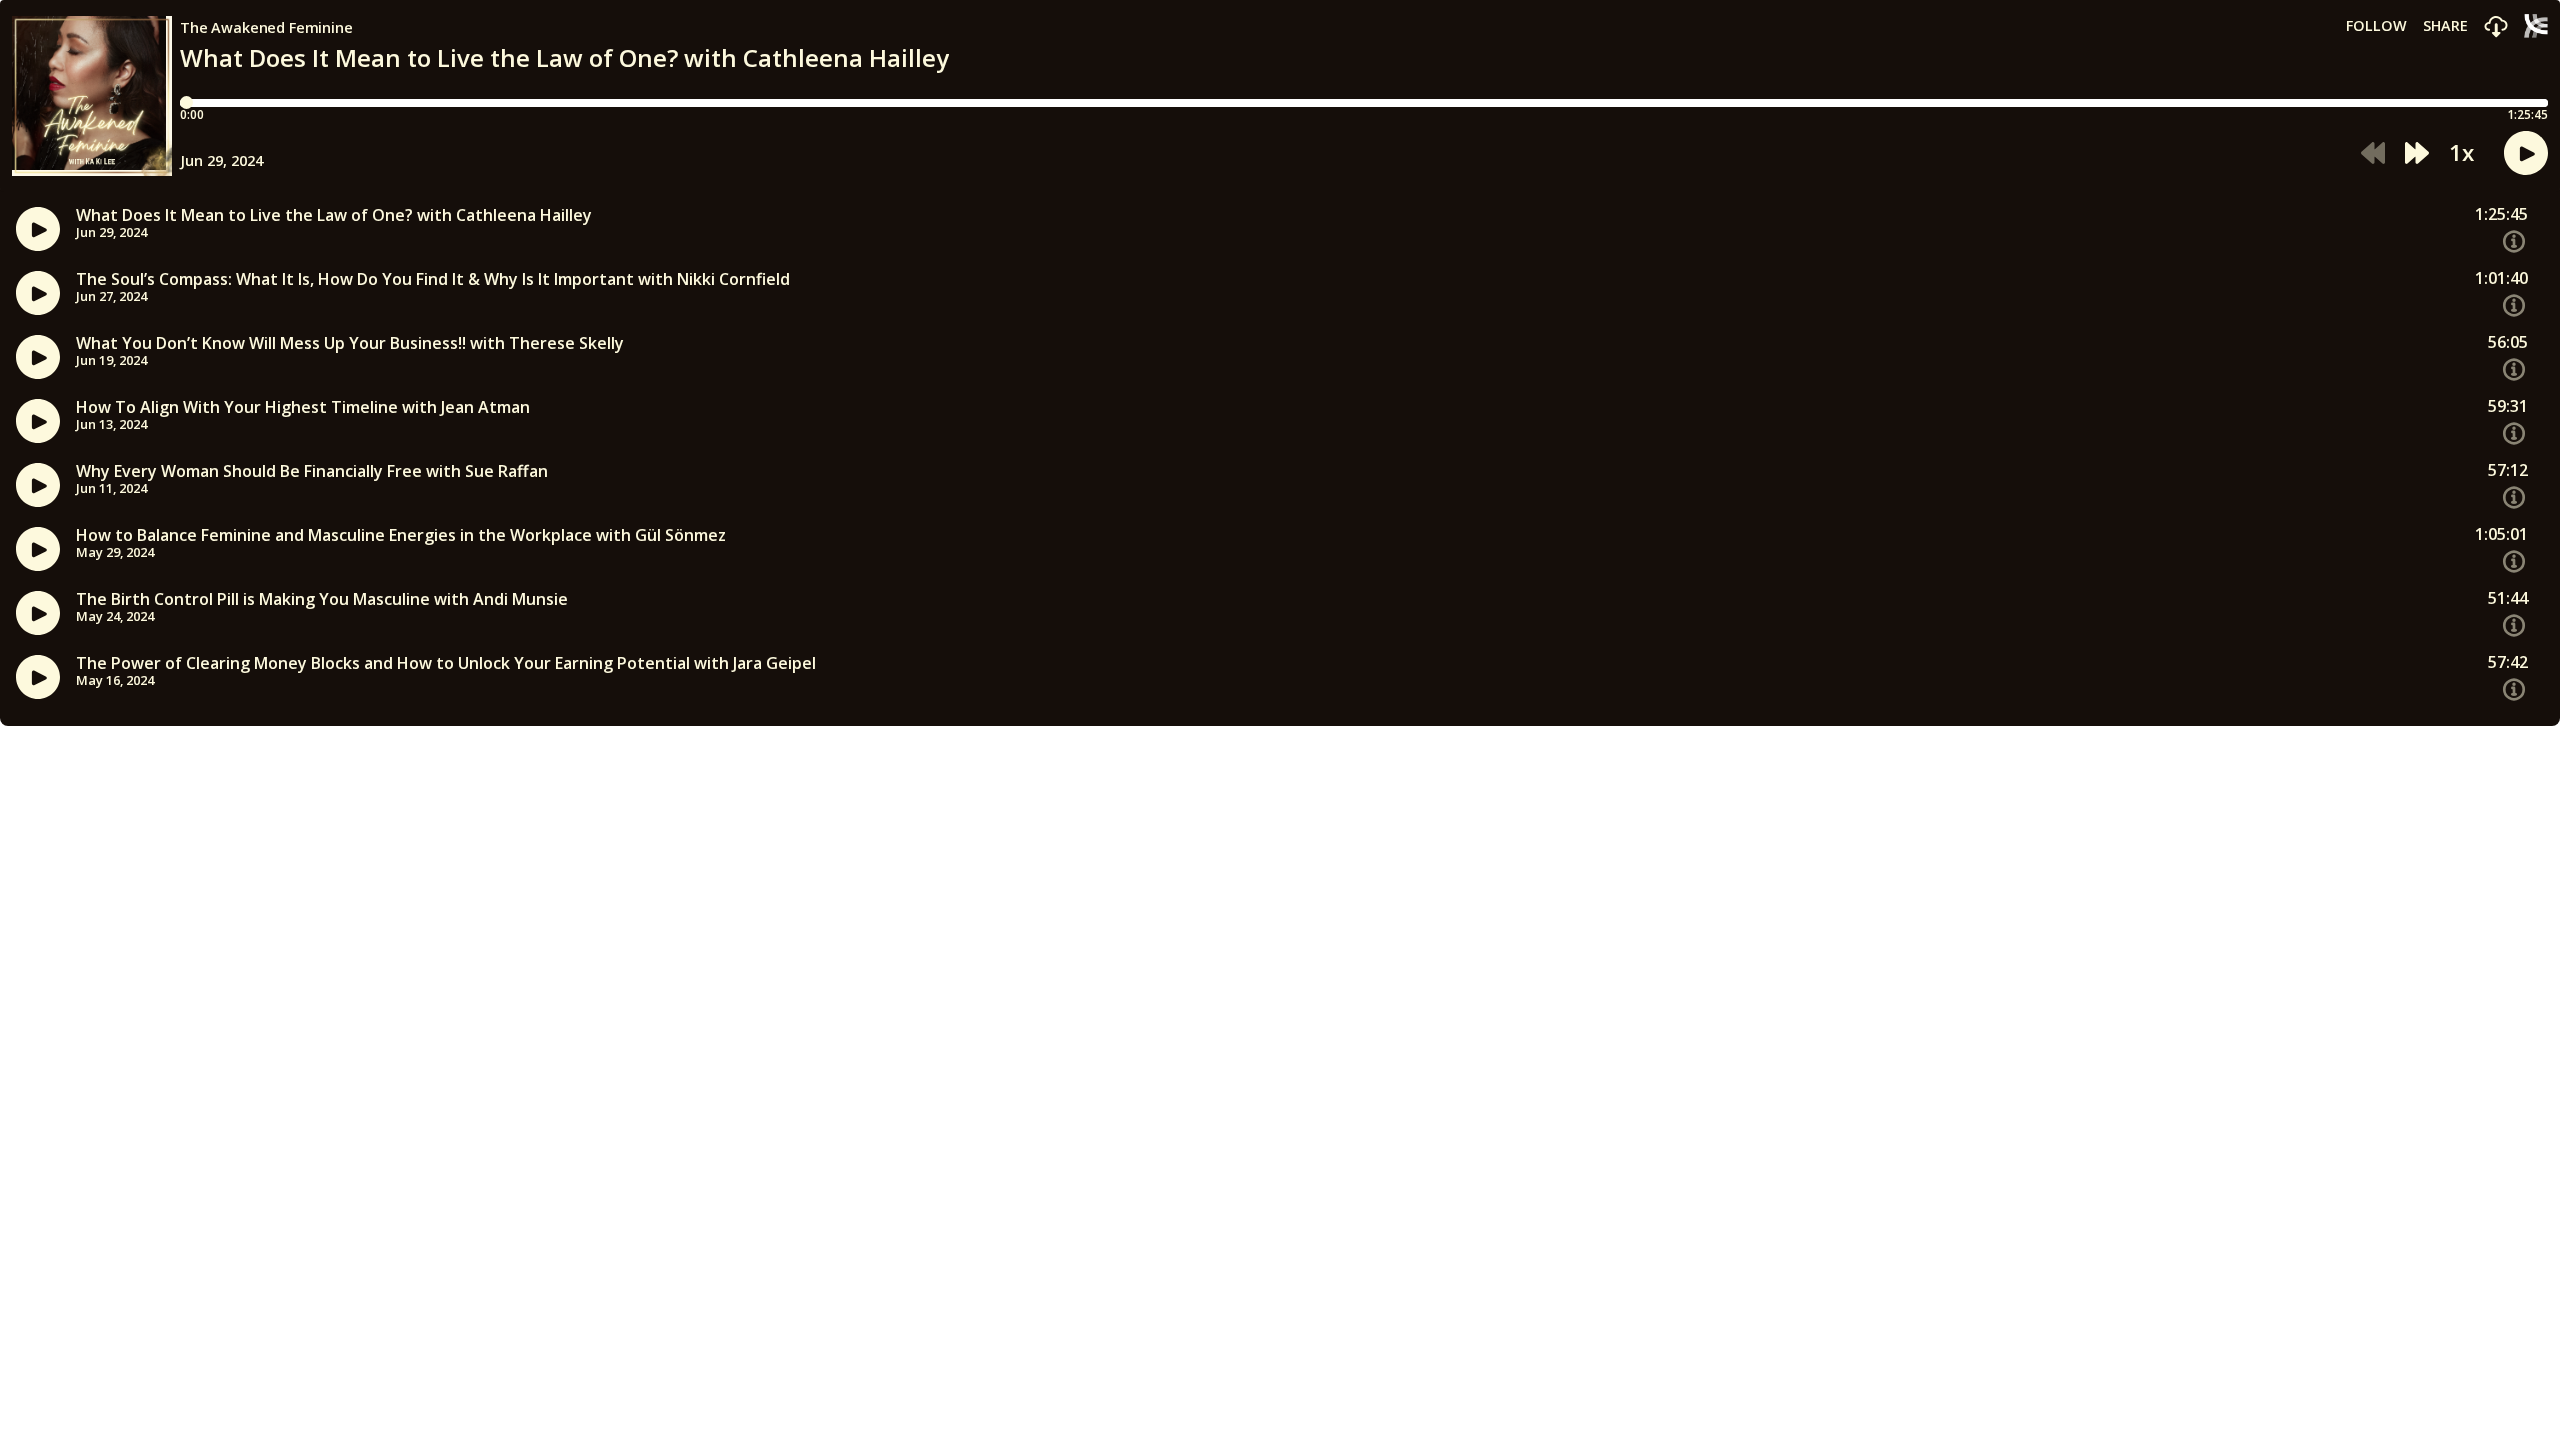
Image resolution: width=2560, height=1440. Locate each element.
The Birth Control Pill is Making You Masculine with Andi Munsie (322, 599)
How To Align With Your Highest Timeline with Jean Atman (303, 407)
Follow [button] (2376, 26)
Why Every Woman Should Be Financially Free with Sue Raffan (312, 471)
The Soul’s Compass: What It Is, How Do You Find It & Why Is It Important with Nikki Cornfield (433, 279)
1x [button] (2461, 153)
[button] (2496, 27)
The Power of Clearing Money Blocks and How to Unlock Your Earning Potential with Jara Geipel (446, 663)
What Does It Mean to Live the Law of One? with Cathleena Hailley (334, 215)
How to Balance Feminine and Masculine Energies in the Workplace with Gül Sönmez (401, 535)
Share (2445, 26)
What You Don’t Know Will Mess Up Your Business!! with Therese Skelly (350, 343)
